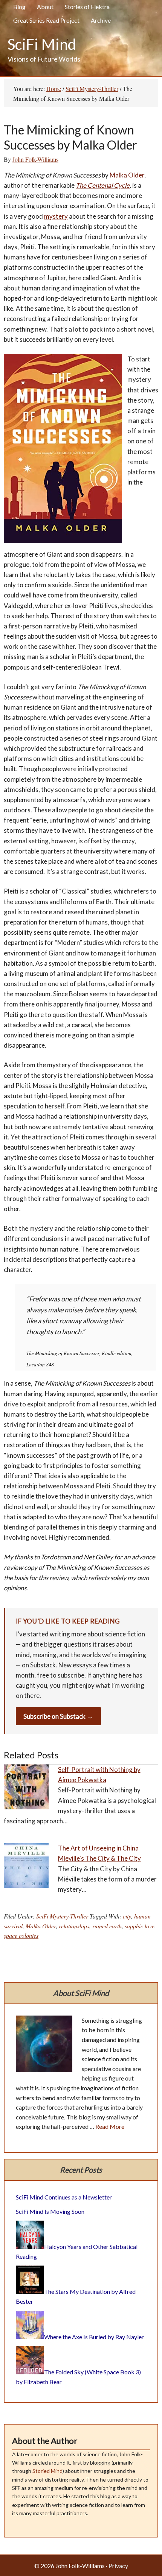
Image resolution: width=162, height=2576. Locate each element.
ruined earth (107, 1926)
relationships (74, 1926)
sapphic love (140, 1926)
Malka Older (127, 175)
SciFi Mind (42, 44)
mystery (56, 216)
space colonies (21, 1935)
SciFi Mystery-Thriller (62, 1916)
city (127, 1916)
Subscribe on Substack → (58, 1716)
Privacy (118, 2566)
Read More (110, 2126)
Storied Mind (47, 2471)
